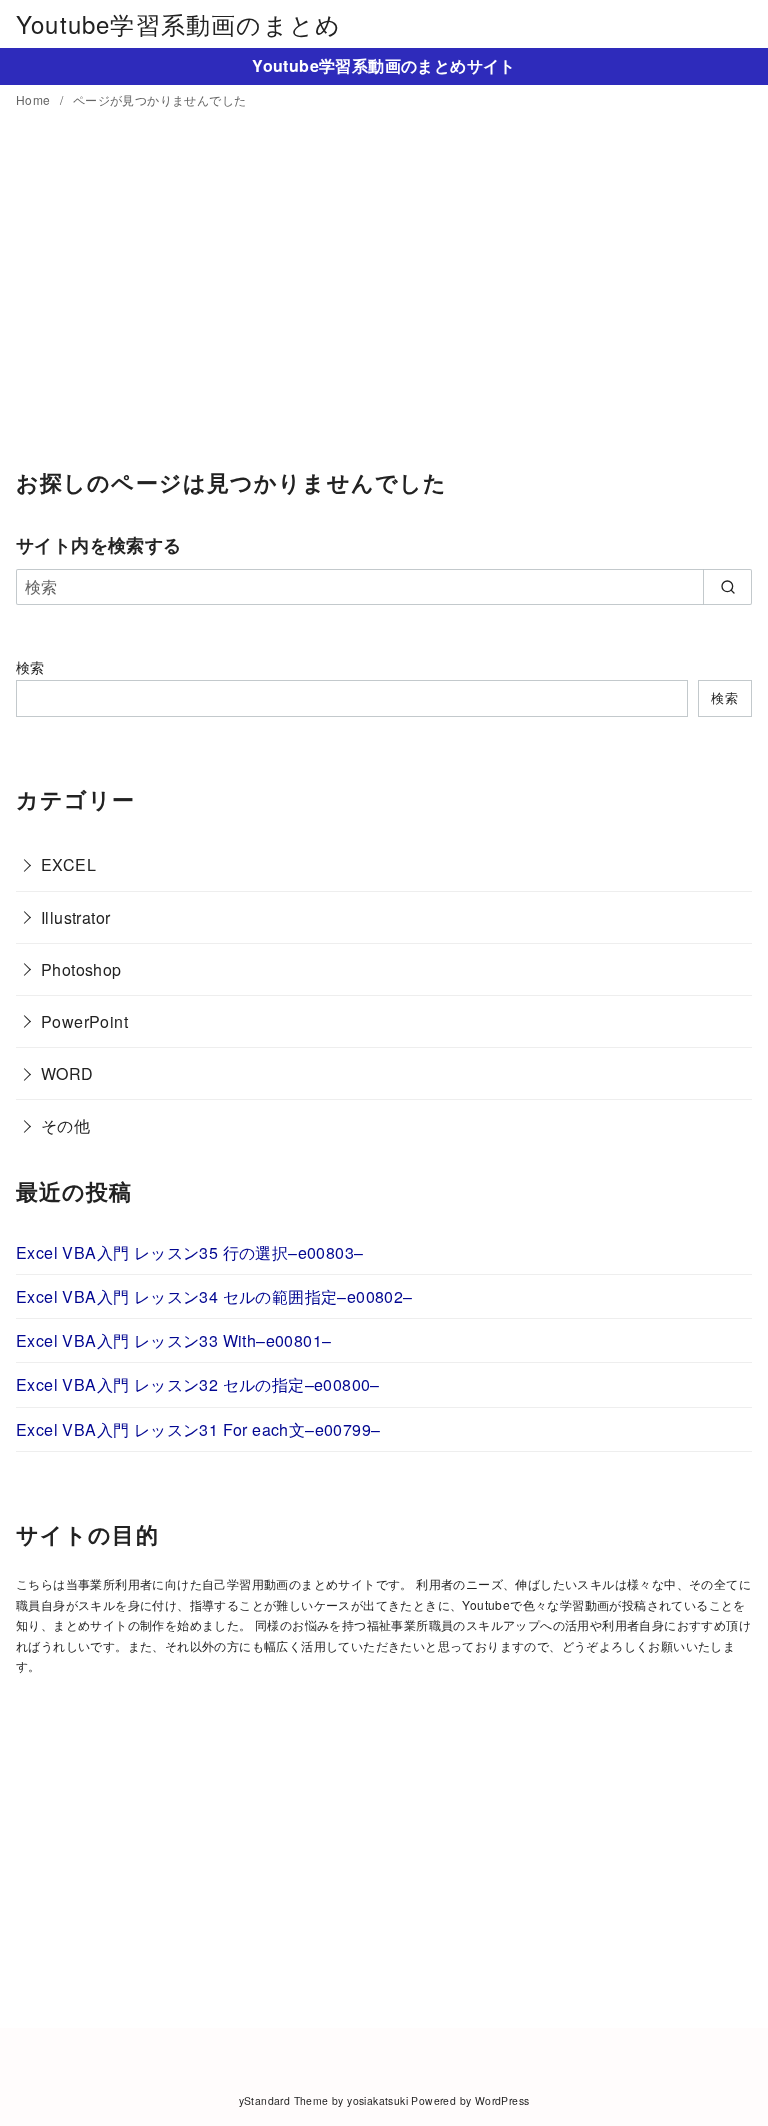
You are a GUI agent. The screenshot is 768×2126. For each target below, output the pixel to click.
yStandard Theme (284, 2100)
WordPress (502, 2100)
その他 (65, 1125)
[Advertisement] (384, 303)
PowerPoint (84, 1021)
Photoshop (81, 969)
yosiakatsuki (377, 2100)
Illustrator (75, 917)
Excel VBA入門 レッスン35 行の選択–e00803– (189, 1252)
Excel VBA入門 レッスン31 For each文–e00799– (198, 1429)
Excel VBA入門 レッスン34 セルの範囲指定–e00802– (214, 1296)
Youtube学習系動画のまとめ (178, 23)
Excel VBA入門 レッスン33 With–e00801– (173, 1340)
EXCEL (68, 864)
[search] (727, 587)
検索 (30, 666)
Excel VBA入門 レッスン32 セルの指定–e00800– (198, 1384)
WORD (67, 1073)
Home (35, 99)
